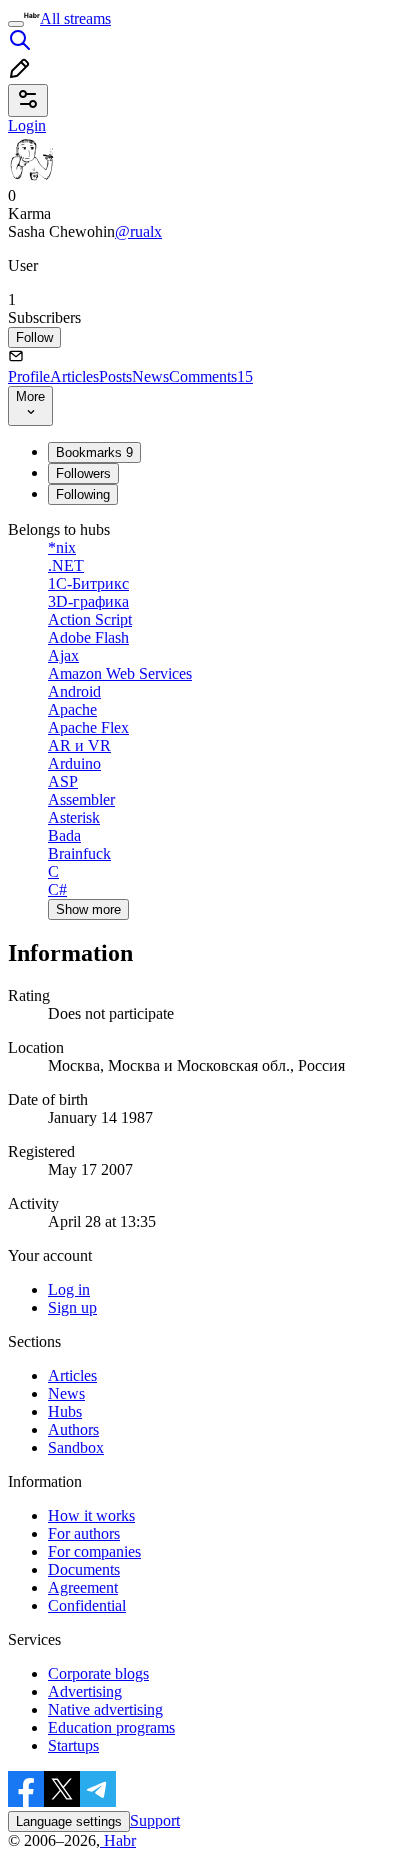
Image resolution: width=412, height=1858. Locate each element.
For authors (84, 1533)
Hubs (65, 1411)
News (150, 376)
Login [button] (27, 125)
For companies (94, 1551)
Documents (84, 1569)
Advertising (85, 1691)
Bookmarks (94, 452)
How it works (91, 1515)
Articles (74, 376)
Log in (69, 1289)
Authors (73, 1429)
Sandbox (76, 1447)
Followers (83, 473)
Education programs (111, 1727)
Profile (29, 376)
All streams (75, 18)
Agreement (83, 1587)
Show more (88, 909)
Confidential (87, 1605)
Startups (73, 1745)
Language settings (69, 1821)
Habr (118, 1840)
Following (83, 494)
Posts (115, 376)
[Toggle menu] (16, 24)
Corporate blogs (98, 1673)
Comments (211, 376)
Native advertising (105, 1709)
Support (155, 1820)
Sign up (72, 1307)
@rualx (138, 231)
